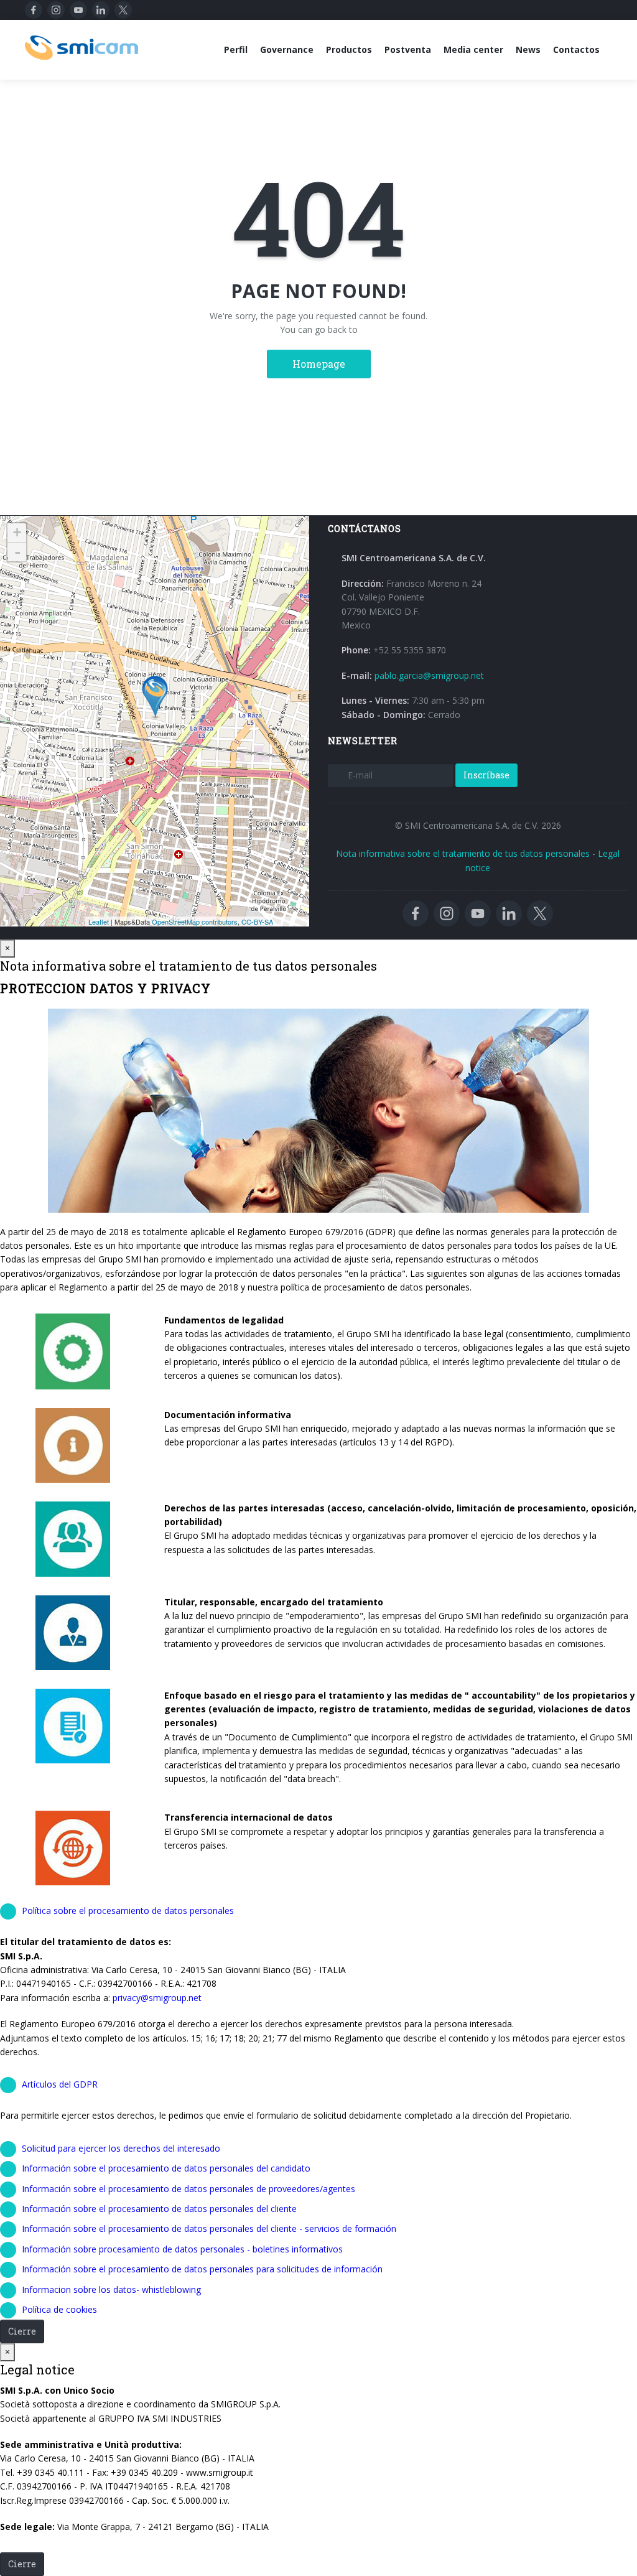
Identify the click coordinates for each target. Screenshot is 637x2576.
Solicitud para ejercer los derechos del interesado (121, 2148)
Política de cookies (59, 2309)
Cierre (22, 2331)
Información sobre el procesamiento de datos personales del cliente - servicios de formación (209, 2228)
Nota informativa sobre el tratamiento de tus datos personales (463, 853)
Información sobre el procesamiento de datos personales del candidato (166, 2168)
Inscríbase (486, 775)
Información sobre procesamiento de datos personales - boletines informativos (182, 2249)
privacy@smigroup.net (157, 1998)
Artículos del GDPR (60, 2084)
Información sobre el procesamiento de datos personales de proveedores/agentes (188, 2189)
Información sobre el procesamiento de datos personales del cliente (159, 2209)
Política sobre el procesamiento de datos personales (128, 1911)
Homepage (319, 364)
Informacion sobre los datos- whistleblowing (111, 2289)
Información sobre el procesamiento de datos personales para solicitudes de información (202, 2269)
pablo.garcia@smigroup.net (429, 675)
